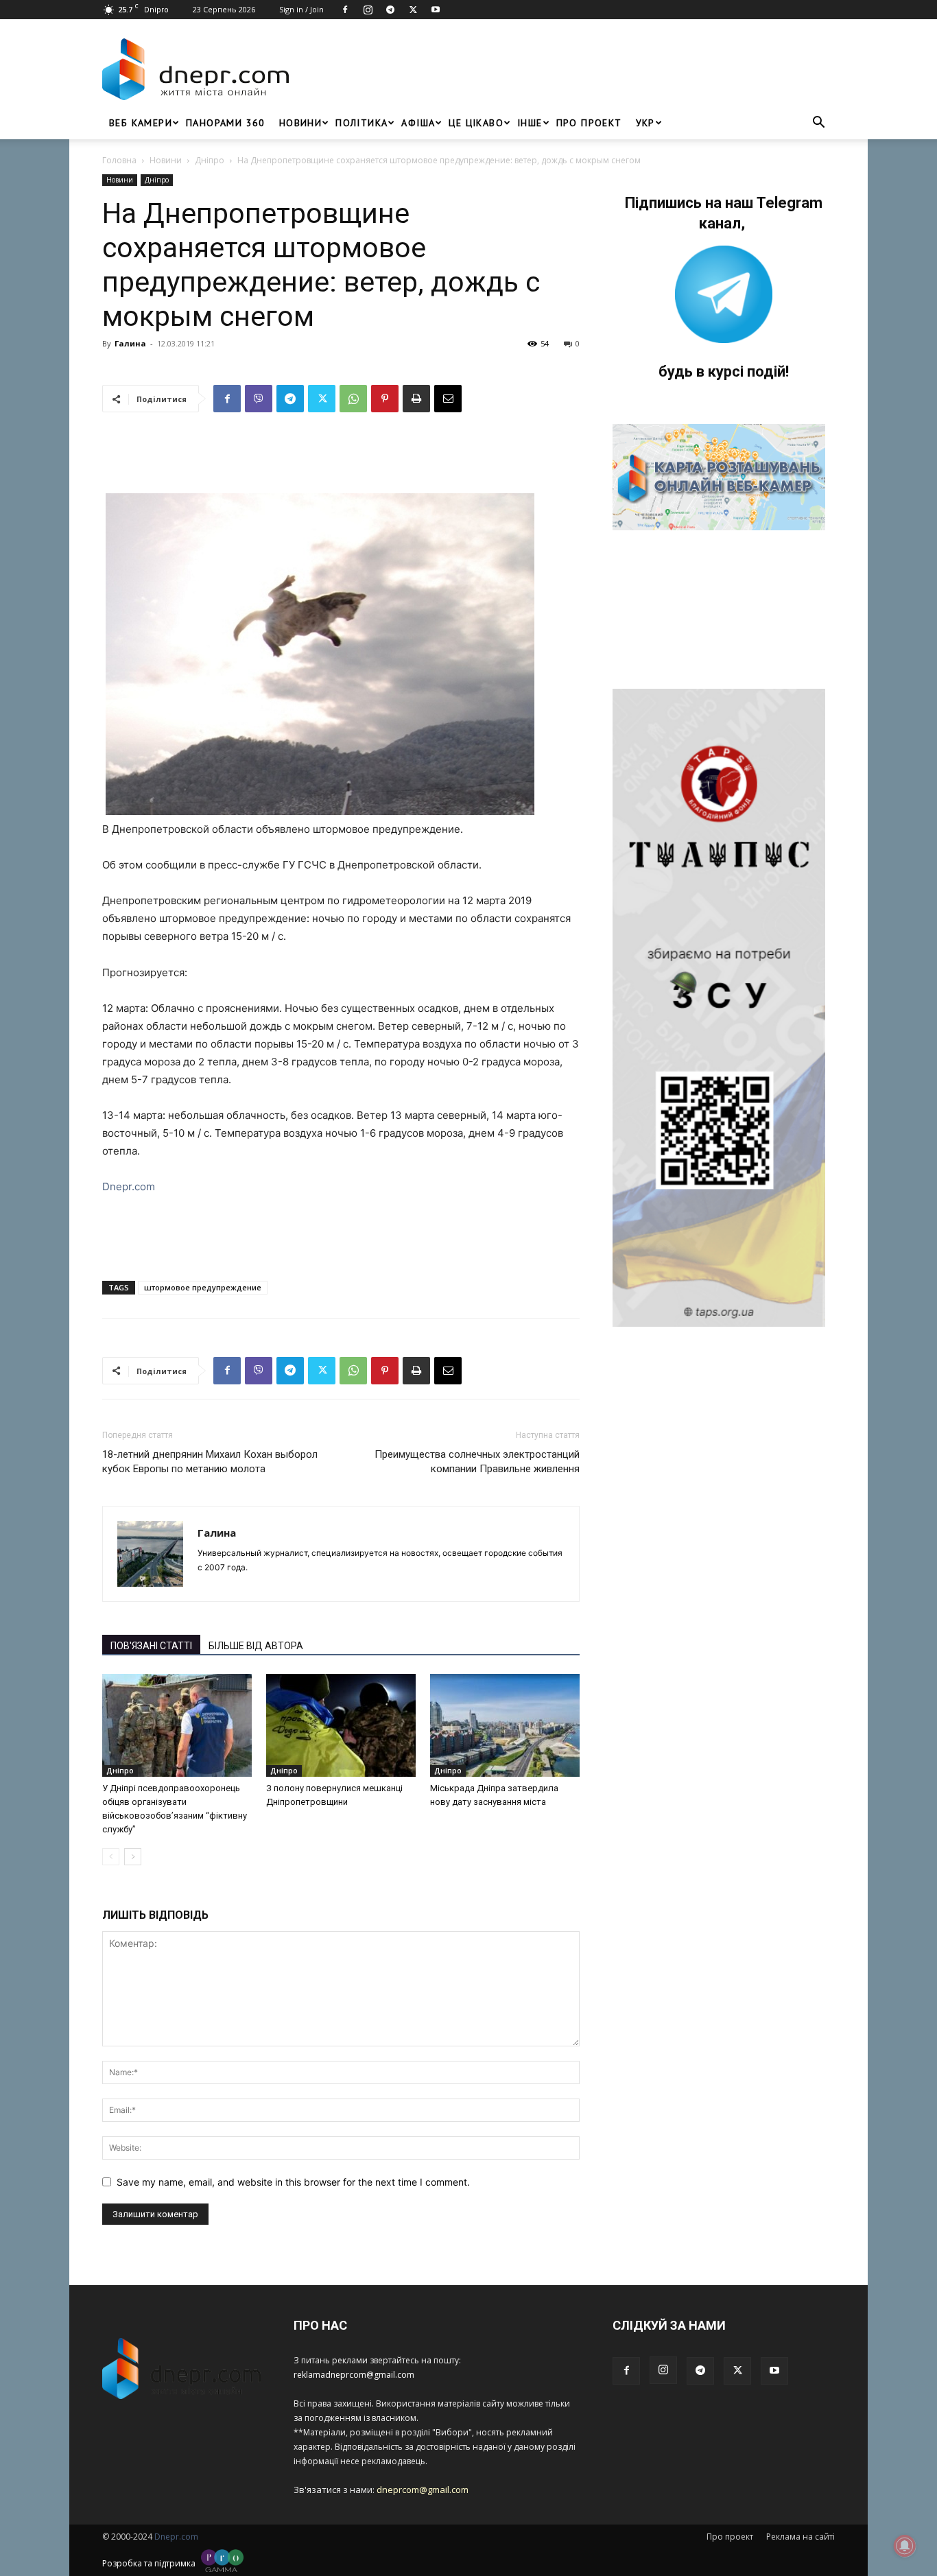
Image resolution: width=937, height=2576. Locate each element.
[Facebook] (345, 10)
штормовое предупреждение (203, 1287)
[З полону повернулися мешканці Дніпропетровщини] (341, 1725)
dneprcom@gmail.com (423, 2490)
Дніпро (210, 160)
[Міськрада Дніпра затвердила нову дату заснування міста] (505, 1725)
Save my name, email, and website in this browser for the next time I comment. (293, 2182)
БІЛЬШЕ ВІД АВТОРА (256, 1646)
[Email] (448, 399)
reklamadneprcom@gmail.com (354, 2375)
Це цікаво (476, 123)
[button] (818, 124)
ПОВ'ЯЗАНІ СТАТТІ (151, 1646)
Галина (130, 343)
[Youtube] (436, 10)
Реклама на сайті (800, 2537)
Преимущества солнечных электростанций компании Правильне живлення (477, 1462)
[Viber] (259, 399)
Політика (361, 123)
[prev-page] (111, 1857)
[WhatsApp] (353, 399)
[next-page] (133, 1857)
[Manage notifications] (905, 2546)
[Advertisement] (566, 69)
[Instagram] (368, 10)
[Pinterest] (385, 399)
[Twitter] (413, 10)
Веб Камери (141, 123)
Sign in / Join (301, 9)
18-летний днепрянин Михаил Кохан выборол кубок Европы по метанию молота (210, 1462)
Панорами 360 (226, 123)
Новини (300, 123)
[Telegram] (390, 10)
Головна (119, 160)
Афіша (418, 123)
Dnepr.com (129, 1186)
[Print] (416, 399)
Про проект (589, 123)
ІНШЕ (530, 123)
